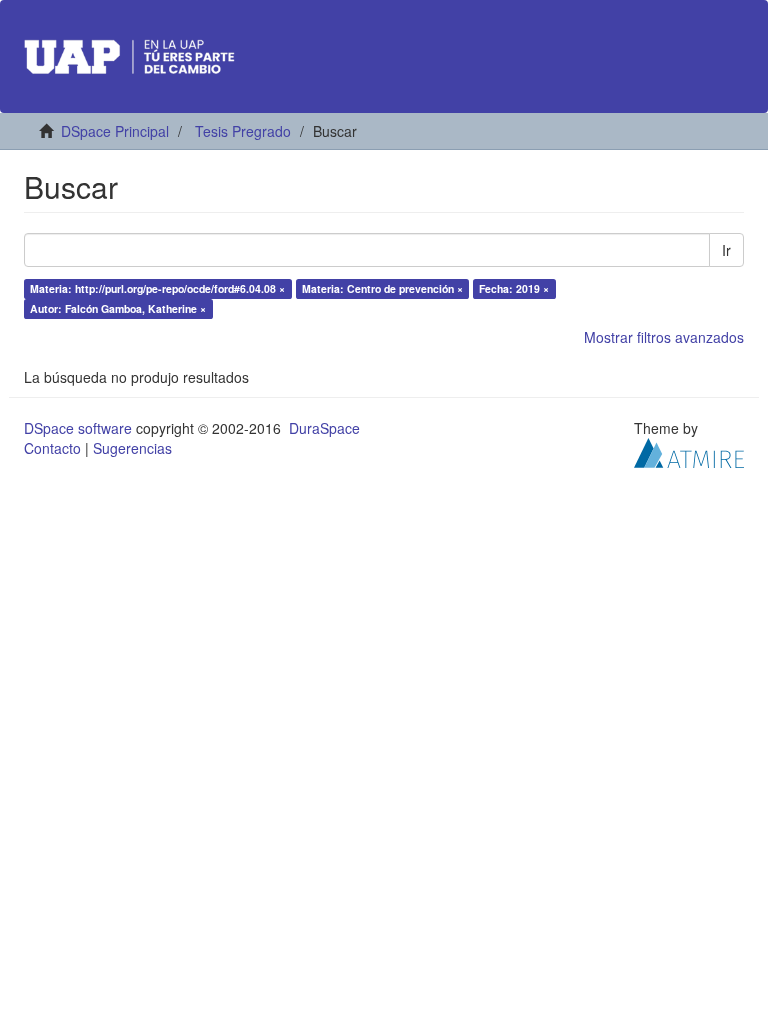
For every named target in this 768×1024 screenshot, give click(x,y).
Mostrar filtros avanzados (664, 337)
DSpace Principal (115, 131)
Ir (726, 250)
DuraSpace (324, 428)
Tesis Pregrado (243, 131)
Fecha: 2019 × (514, 288)
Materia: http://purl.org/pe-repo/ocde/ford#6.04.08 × (157, 288)
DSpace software (78, 428)
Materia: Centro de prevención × (382, 288)
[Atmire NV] (689, 451)
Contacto (52, 448)
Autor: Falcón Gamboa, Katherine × (118, 308)
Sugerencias (132, 448)
